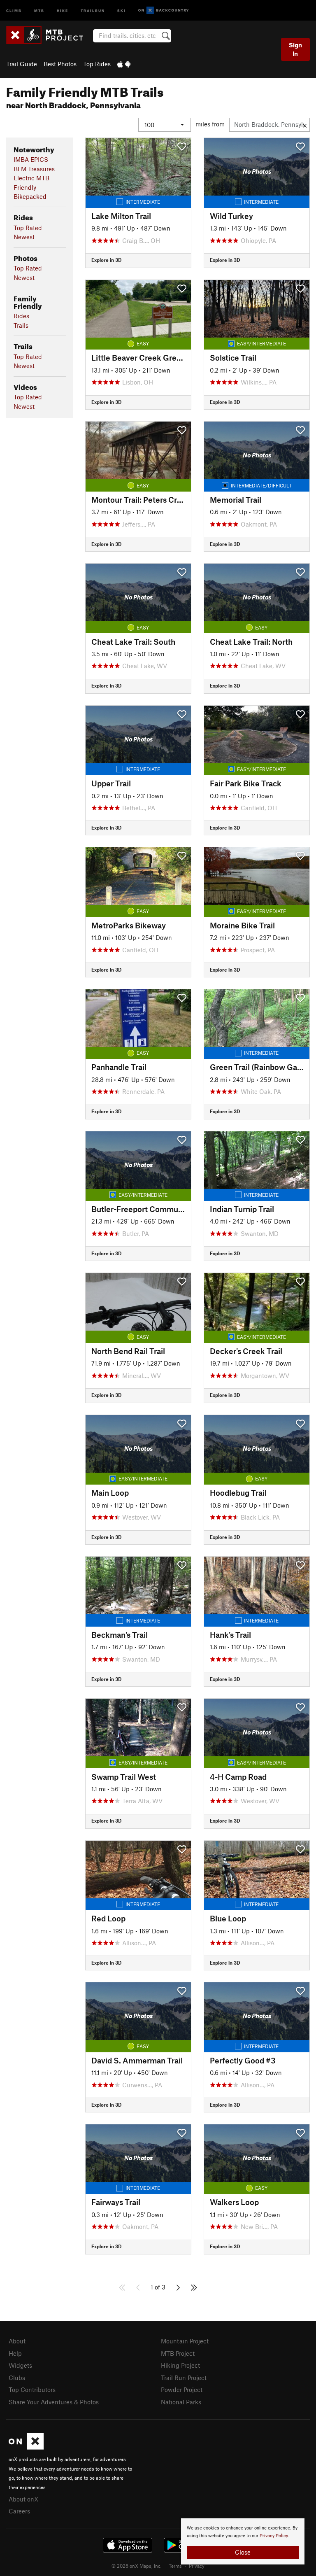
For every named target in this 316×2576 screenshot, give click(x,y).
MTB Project (178, 2353)
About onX (23, 2499)
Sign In (295, 49)
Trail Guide (22, 64)
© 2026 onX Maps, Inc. (137, 2566)
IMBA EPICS (31, 159)
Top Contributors (32, 2390)
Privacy (197, 2566)
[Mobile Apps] (124, 64)
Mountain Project (185, 2341)
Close (243, 2552)
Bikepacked (30, 196)
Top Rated (28, 228)
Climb (14, 10)
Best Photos (60, 64)
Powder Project (182, 2390)
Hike (63, 10)
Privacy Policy (274, 2536)
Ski (122, 10)
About (17, 2341)
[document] (243, 2541)
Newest (24, 237)
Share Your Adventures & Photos (54, 2402)
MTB (39, 10)
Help (15, 2353)
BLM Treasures (34, 169)
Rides (21, 316)
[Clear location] (305, 125)
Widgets (20, 2365)
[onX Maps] (26, 2447)
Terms (175, 2566)
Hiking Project (180, 2365)
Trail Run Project (184, 2378)
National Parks (181, 2402)
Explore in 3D (106, 260)
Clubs (17, 2378)
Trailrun (93, 10)
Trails (21, 325)
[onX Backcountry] (164, 10)
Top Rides (97, 64)
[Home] (49, 35)
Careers (19, 2511)
